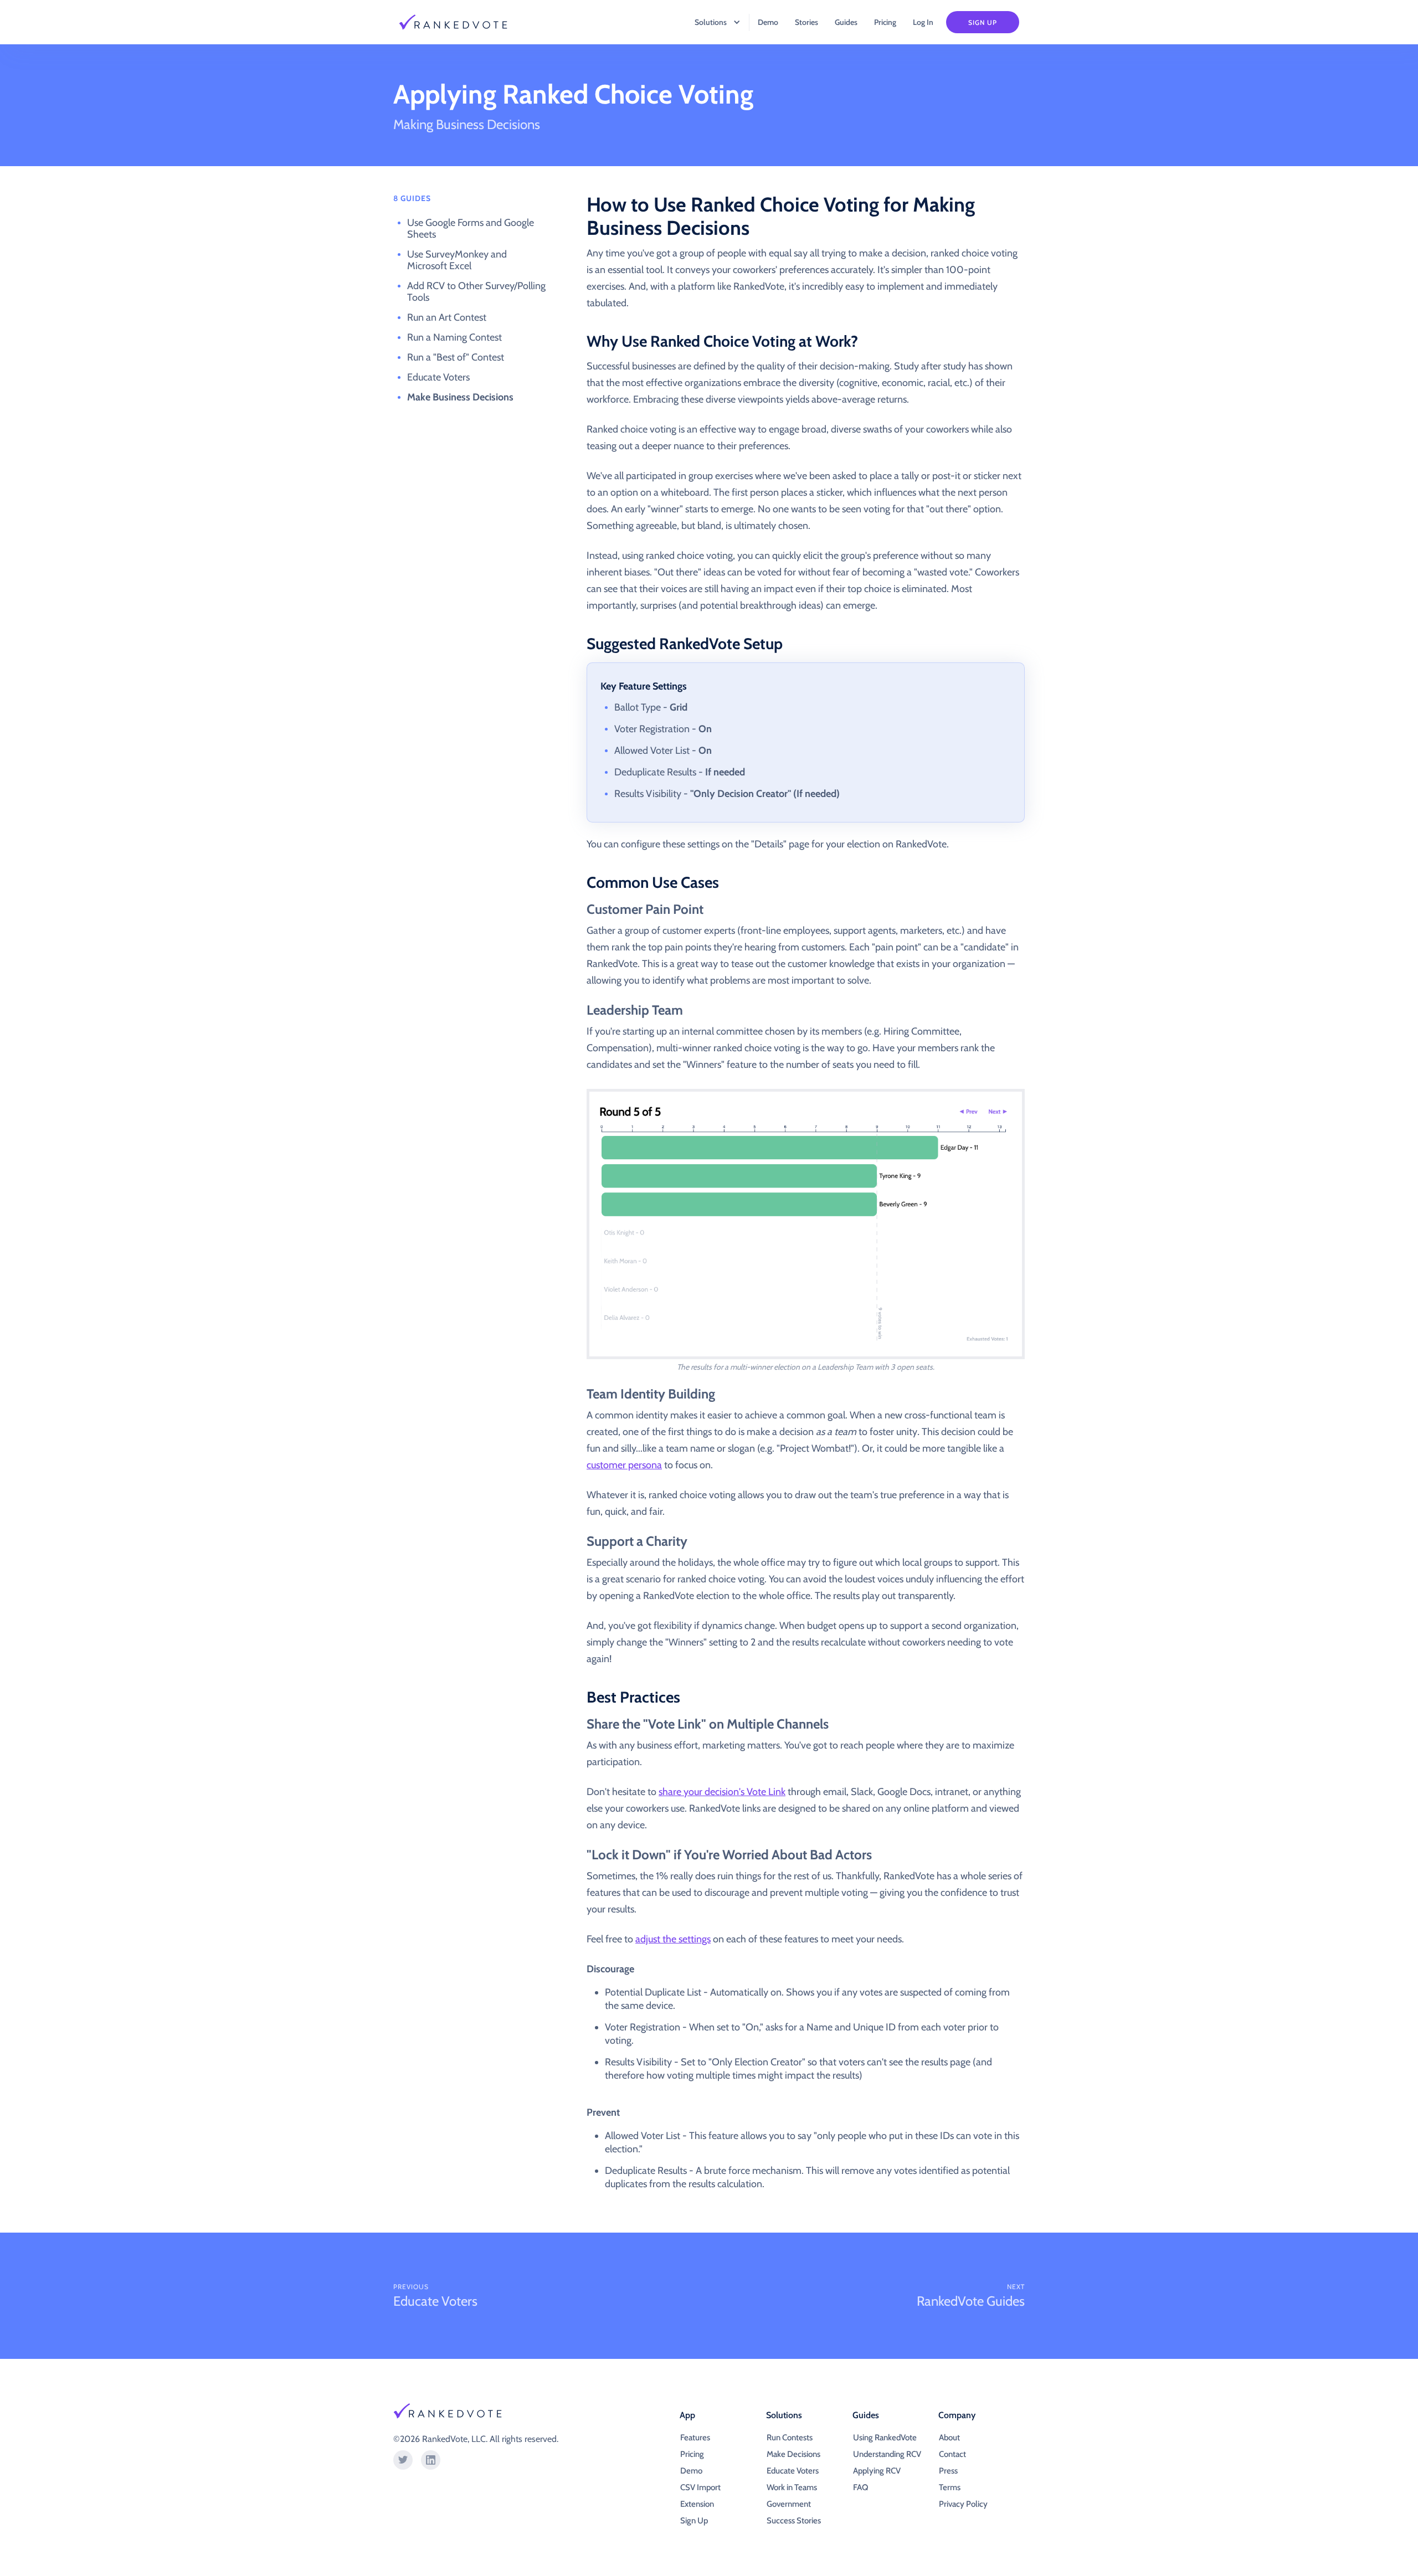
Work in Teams (792, 2487)
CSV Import (700, 2487)
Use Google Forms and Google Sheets (471, 228)
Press (948, 2471)
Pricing (885, 22)
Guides (846, 22)
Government (789, 2504)
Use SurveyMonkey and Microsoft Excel (457, 260)
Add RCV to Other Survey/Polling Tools (476, 292)
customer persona (624, 1465)
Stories (806, 22)
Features (695, 2438)
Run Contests (790, 2438)
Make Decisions (793, 2454)
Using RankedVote (885, 2438)
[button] (712, 22)
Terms (950, 2487)
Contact (952, 2454)
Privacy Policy (963, 2504)
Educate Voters (438, 377)
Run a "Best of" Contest (456, 357)
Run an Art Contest (447, 317)
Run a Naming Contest (454, 337)
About (949, 2438)
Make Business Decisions (460, 397)
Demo (768, 22)
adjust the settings (673, 1939)
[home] (460, 22)
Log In (923, 22)
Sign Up (983, 22)
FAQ (860, 2487)
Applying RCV (877, 2471)
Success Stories (794, 2521)
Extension (697, 2504)
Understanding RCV (887, 2454)
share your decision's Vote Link (722, 1792)
